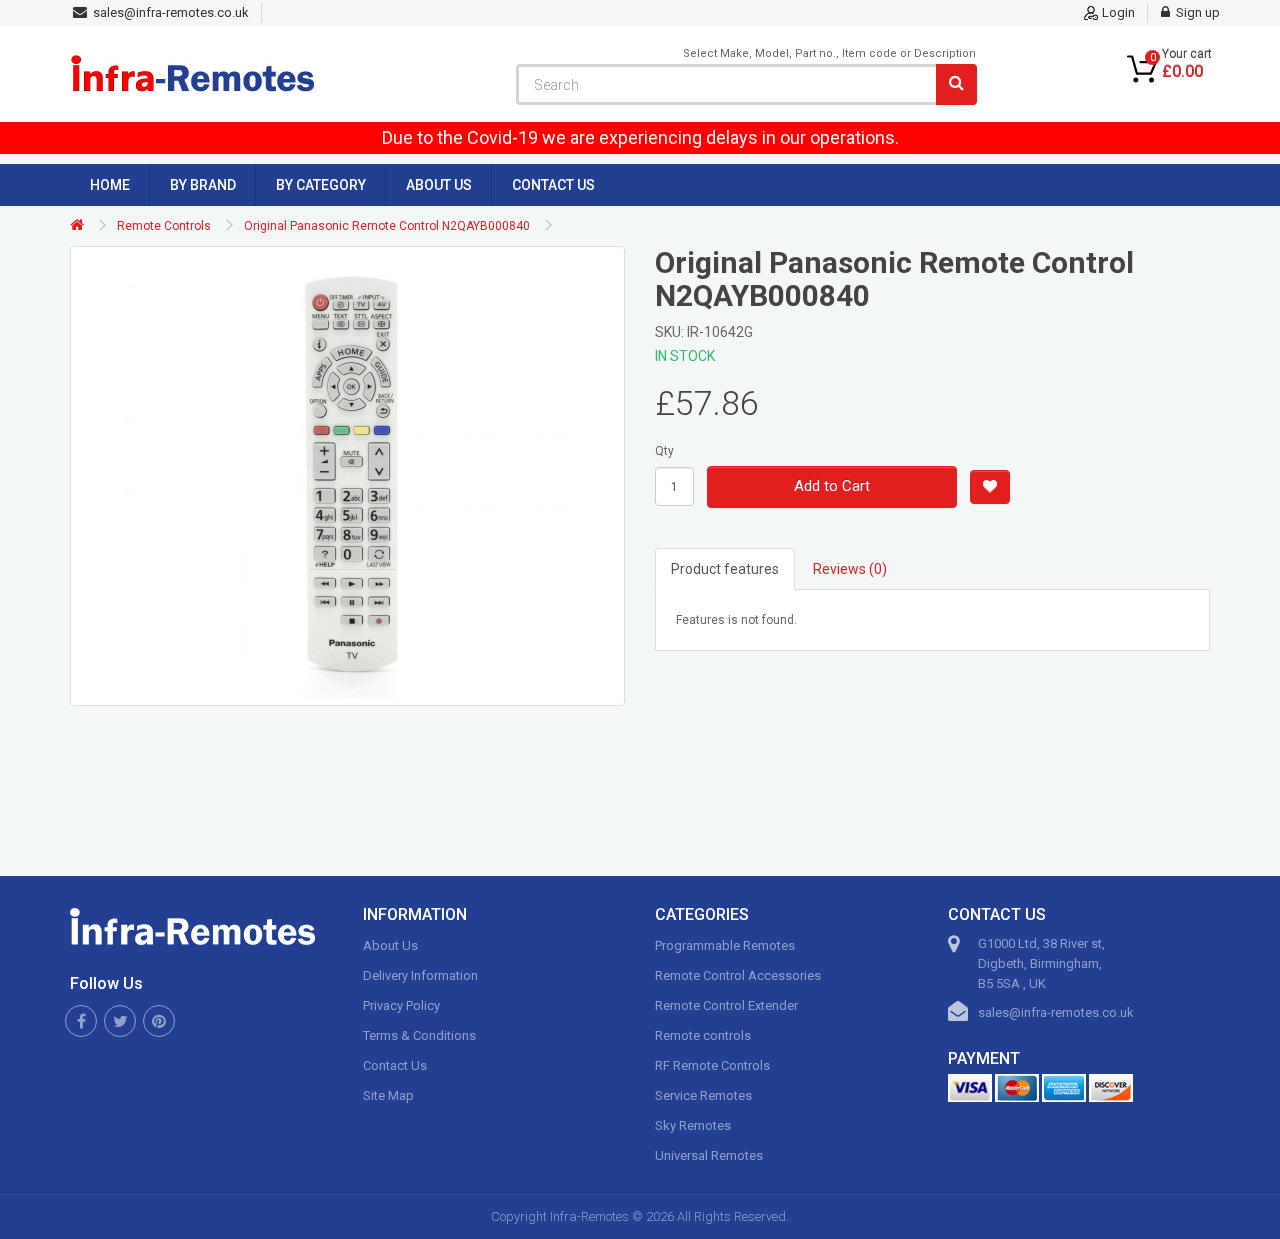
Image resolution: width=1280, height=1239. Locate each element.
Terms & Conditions (419, 1035)
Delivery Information (420, 975)
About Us (439, 185)
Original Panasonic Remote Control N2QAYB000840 (387, 226)
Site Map (388, 1095)
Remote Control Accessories (738, 975)
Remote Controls (164, 226)
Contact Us (553, 185)
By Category (321, 185)
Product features (725, 569)
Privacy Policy (401, 1005)
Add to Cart (832, 486)
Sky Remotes (693, 1125)
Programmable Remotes (725, 945)
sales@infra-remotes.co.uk (1056, 1012)
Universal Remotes (709, 1155)
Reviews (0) (850, 569)
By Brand (203, 185)
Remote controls (703, 1035)
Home (110, 185)
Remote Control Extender (726, 1005)
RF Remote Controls (712, 1065)
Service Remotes (703, 1095)
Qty (664, 451)
